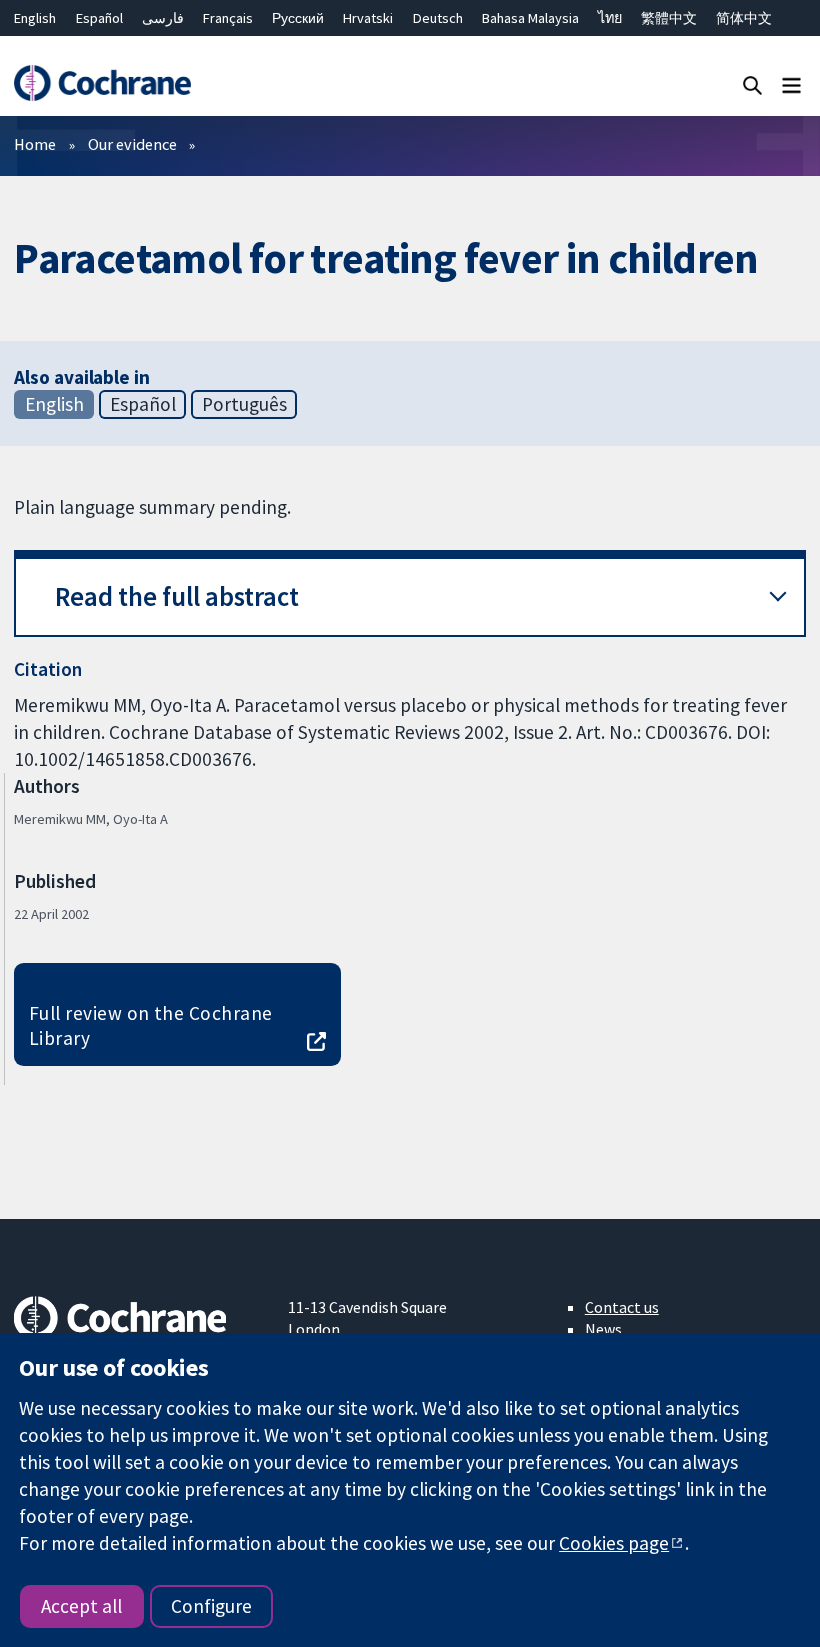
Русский (298, 18)
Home (35, 144)
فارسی (163, 18)
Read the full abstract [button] (177, 596)
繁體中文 (669, 18)
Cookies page (614, 1543)
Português (244, 404)
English (35, 18)
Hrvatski (368, 18)
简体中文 (744, 18)
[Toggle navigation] (791, 84)
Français (228, 18)
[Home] (102, 83)
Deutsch (438, 18)
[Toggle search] (752, 84)
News (603, 1329)
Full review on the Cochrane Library (151, 1025)
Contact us (622, 1307)
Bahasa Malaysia (530, 18)
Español (99, 18)
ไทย (610, 18)
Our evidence (132, 144)
